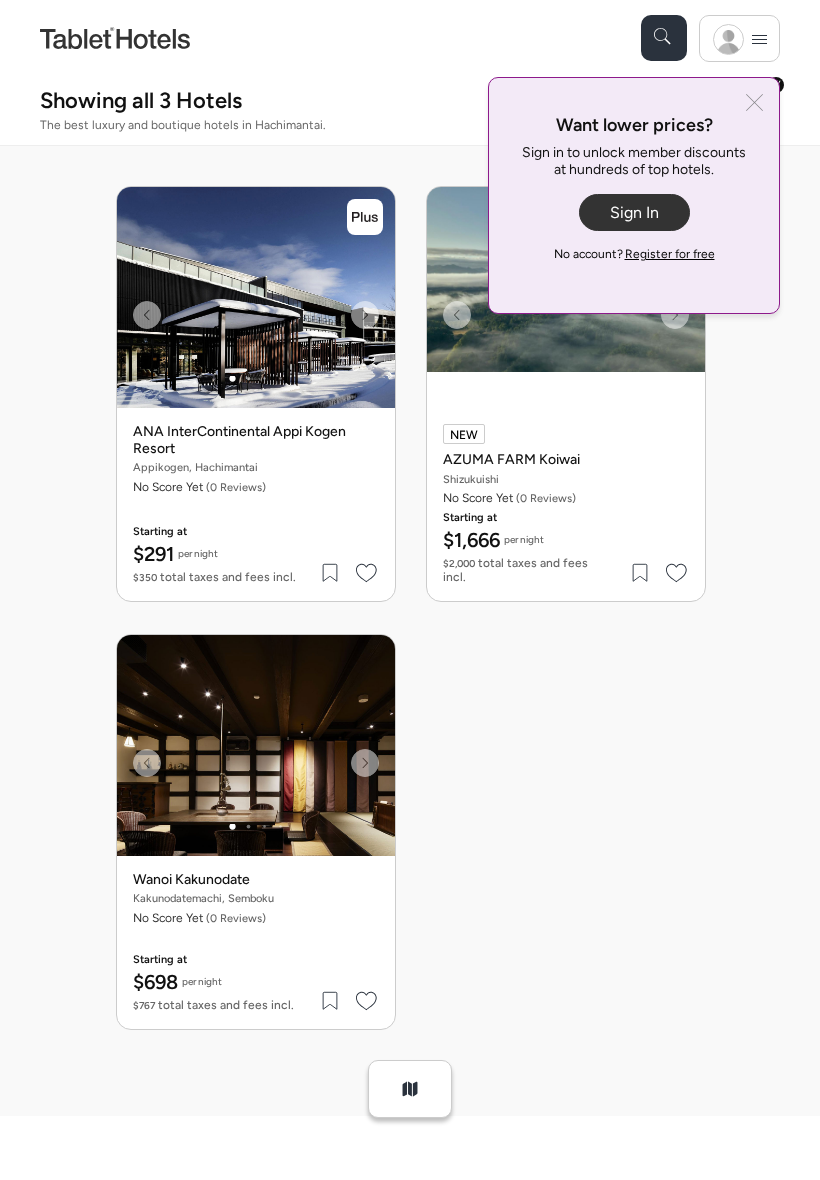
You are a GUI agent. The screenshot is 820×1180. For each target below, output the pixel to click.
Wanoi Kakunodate (191, 880)
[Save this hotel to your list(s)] (331, 573)
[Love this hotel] (367, 573)
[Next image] (365, 315)
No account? (634, 254)
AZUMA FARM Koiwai (511, 460)
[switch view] (410, 1089)
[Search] (664, 38)
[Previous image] (147, 315)
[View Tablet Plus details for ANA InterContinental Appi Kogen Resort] (365, 217)
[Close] (754, 104)
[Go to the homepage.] (115, 37)
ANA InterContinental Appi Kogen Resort (239, 440)
